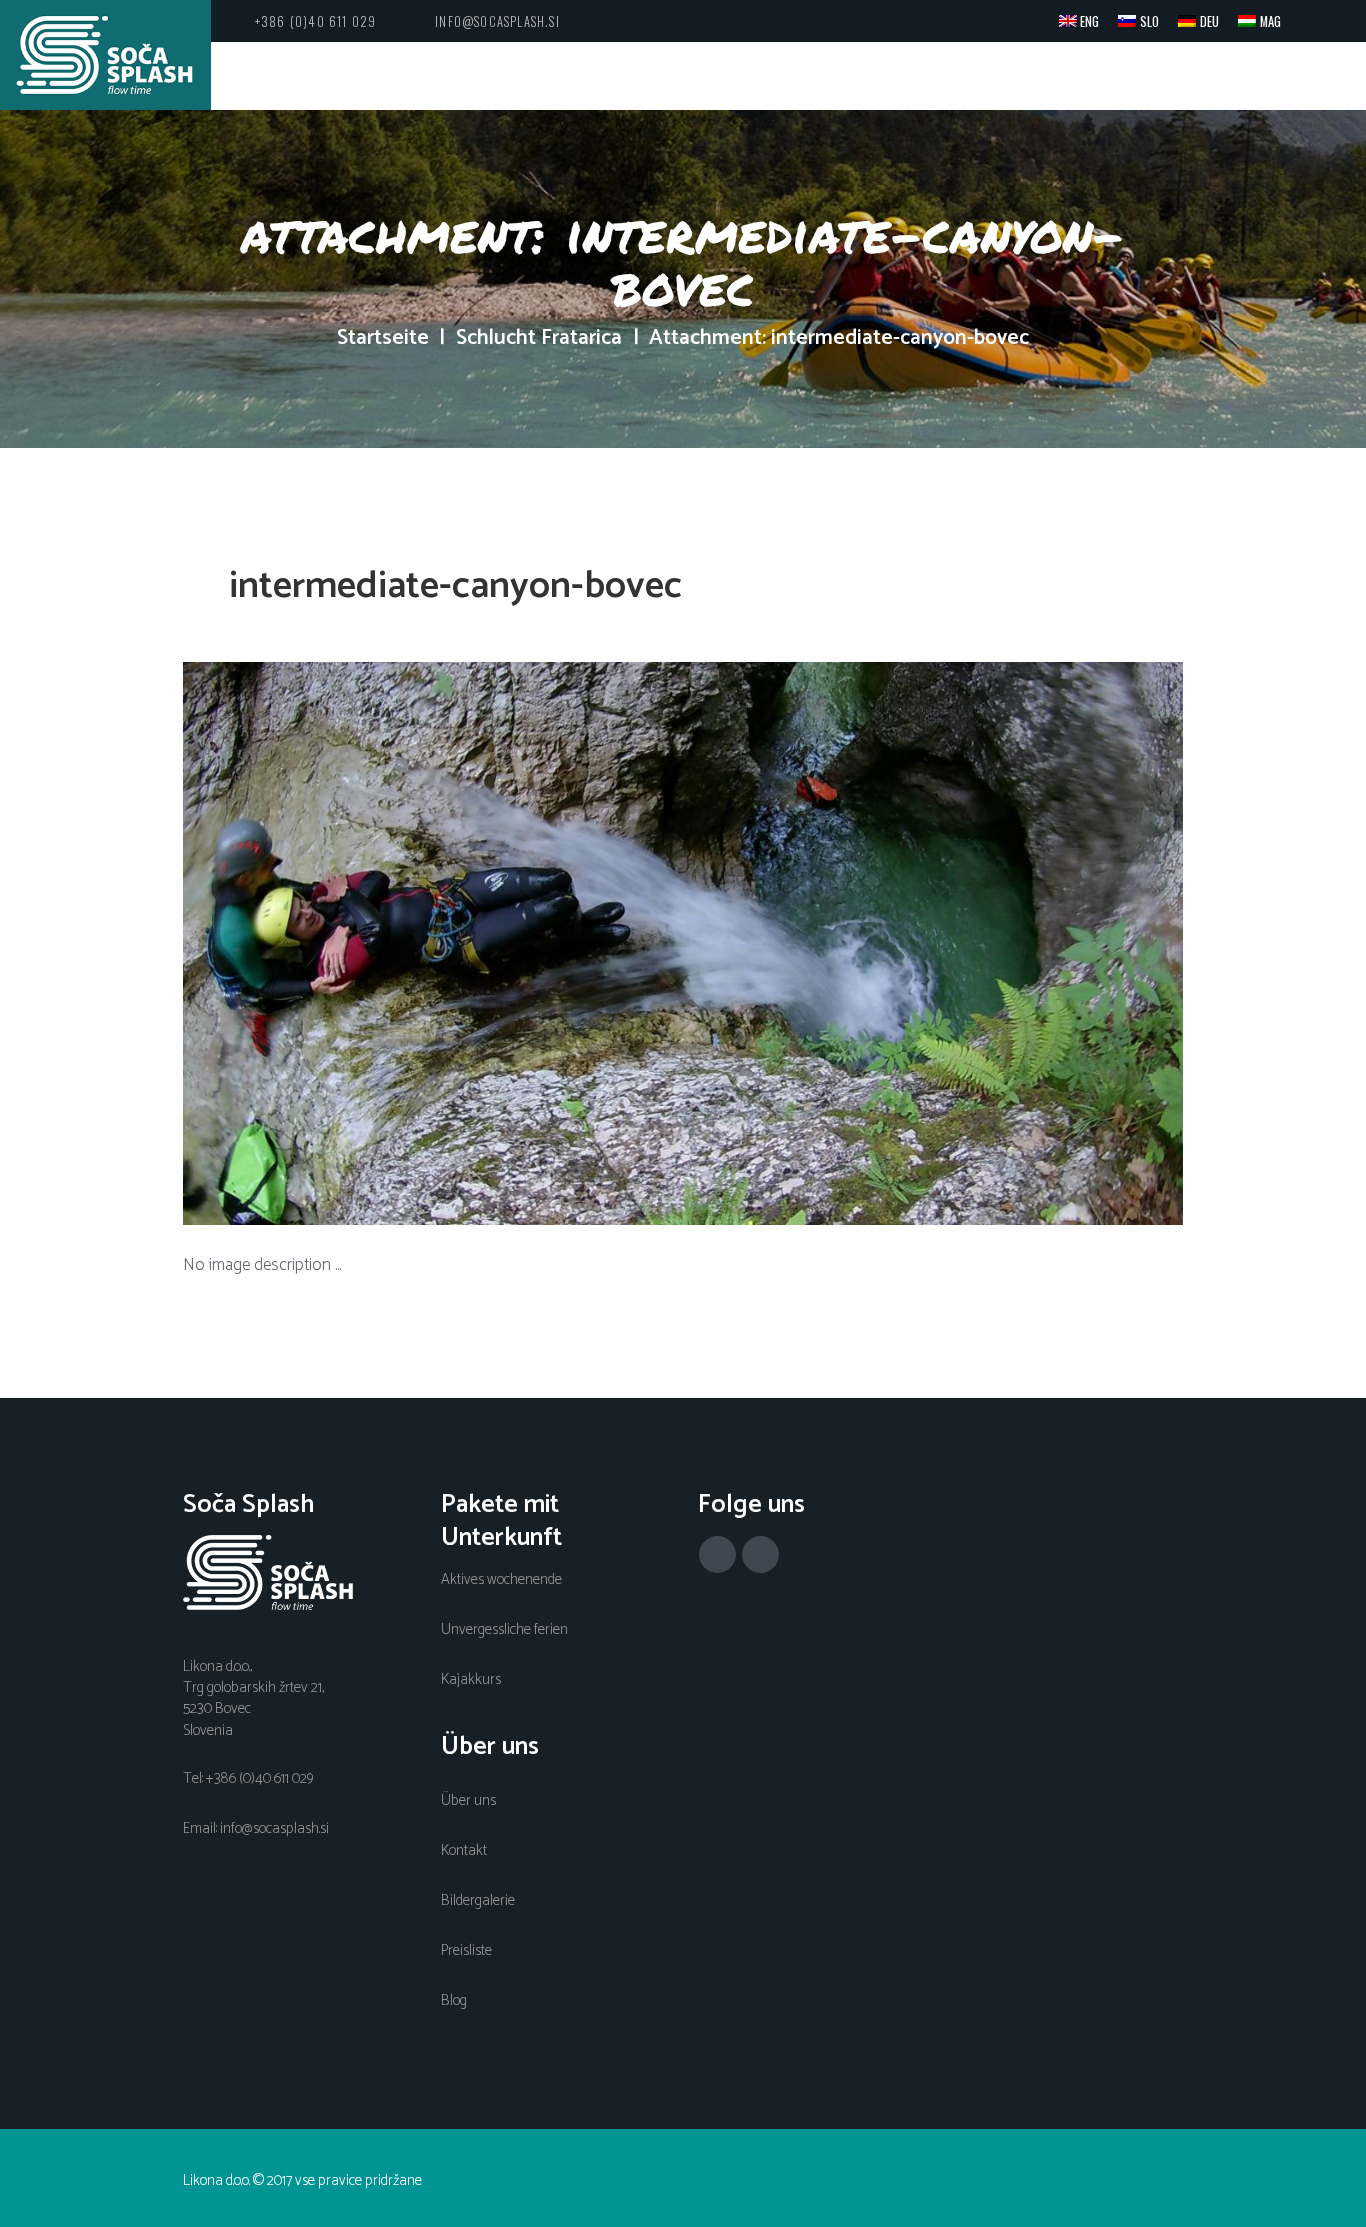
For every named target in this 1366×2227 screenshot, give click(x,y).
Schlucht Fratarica (539, 339)
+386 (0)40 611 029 (316, 21)
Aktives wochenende (501, 1580)
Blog (454, 2001)
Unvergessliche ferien (504, 1630)
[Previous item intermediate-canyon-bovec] (433, 943)
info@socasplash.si (497, 21)
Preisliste (466, 1951)
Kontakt (464, 1851)
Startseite (383, 339)
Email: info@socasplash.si (256, 1829)
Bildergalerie (478, 1901)
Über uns (468, 1801)
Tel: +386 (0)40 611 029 (248, 1779)
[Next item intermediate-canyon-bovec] (933, 943)
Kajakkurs (471, 1680)
